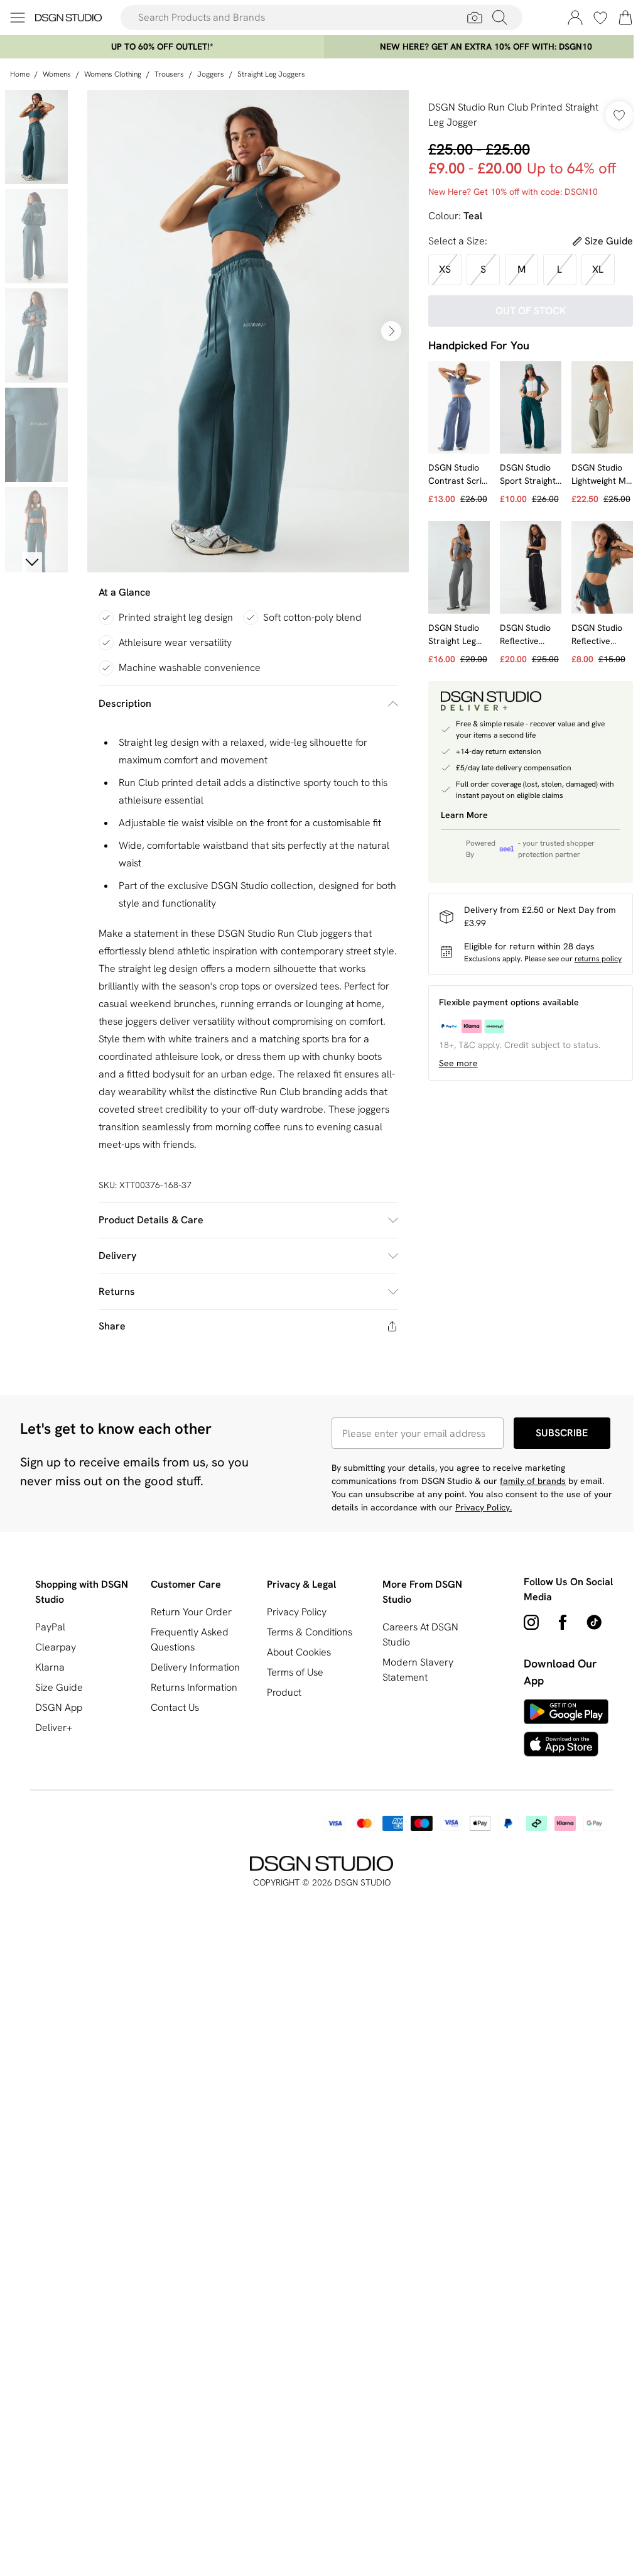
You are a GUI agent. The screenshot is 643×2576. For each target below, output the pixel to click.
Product (284, 1692)
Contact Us (175, 1707)
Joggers (211, 74)
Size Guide (59, 1687)
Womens (57, 74)
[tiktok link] (594, 1622)
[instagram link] (531, 1622)
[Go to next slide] (391, 331)
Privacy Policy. (484, 1507)
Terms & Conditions (310, 1632)
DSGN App (59, 1707)
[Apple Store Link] (566, 1744)
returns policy (598, 959)
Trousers (169, 74)
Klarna (50, 1667)
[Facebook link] (563, 1622)
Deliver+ (54, 1727)
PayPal (50, 1627)
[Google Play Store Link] (566, 1711)
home (20, 74)
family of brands (533, 1481)
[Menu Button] (18, 18)
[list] (248, 331)
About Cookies (299, 1652)
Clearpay (56, 1647)
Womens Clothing (113, 74)
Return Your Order (191, 1612)
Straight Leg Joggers (271, 74)
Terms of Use (295, 1672)
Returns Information (194, 1687)
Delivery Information (195, 1667)
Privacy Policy (297, 1612)
